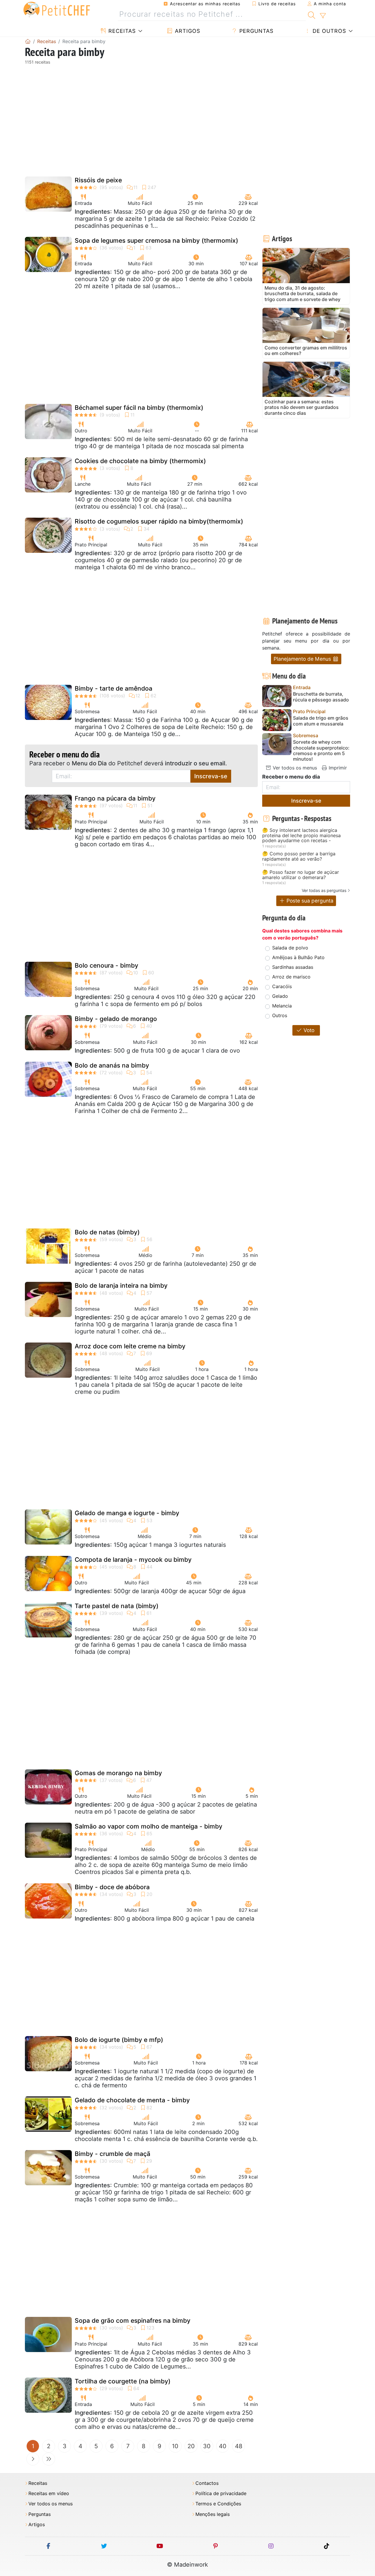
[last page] (49, 2459)
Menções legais (213, 2514)
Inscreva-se (211, 776)
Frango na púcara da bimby (115, 798)
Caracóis (282, 986)
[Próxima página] (33, 2459)
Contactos (207, 2483)
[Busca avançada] (323, 16)
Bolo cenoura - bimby (106, 965)
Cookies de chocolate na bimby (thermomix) (140, 461)
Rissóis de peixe (98, 180)
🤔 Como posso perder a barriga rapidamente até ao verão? (299, 856)
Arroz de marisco (291, 977)
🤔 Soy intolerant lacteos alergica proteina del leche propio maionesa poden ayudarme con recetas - (301, 836)
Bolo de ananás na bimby (112, 1065)
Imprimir (337, 768)
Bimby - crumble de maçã (112, 2154)
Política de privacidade (221, 2493)
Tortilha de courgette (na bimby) (123, 2381)
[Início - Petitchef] (28, 41)
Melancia (282, 1006)
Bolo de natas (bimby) (107, 1232)
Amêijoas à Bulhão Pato (298, 957)
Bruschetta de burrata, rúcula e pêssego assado (321, 697)
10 (175, 2446)
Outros (280, 1015)
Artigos (187, 31)
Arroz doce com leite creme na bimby (130, 1346)
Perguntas (255, 31)
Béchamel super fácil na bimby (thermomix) (139, 408)
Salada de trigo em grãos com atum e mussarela (321, 721)
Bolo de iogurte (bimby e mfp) (119, 2040)
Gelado (280, 996)
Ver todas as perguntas (324, 890)
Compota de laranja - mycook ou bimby (133, 1560)
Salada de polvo (290, 948)
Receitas (121, 31)
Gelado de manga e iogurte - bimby (127, 1513)
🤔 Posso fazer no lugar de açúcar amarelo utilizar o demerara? (301, 875)
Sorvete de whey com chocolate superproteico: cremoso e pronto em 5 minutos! (321, 751)
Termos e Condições (218, 2504)
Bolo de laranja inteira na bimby (121, 1286)
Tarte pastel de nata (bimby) (117, 1606)
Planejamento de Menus (303, 659)
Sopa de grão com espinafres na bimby (133, 2321)
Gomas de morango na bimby (118, 1773)
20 (191, 2446)
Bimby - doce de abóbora (112, 1887)
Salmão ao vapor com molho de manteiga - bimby (149, 1826)
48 (239, 2446)
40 (223, 2446)
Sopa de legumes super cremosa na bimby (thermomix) (156, 241)
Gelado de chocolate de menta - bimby (132, 2100)
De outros (328, 31)
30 (207, 2446)
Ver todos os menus (294, 768)
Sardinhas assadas (293, 967)
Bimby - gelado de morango (116, 1019)
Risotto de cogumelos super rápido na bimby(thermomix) (159, 521)
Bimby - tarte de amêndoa (114, 688)
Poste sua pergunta (309, 901)
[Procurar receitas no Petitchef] (312, 14)
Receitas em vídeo (49, 2493)
